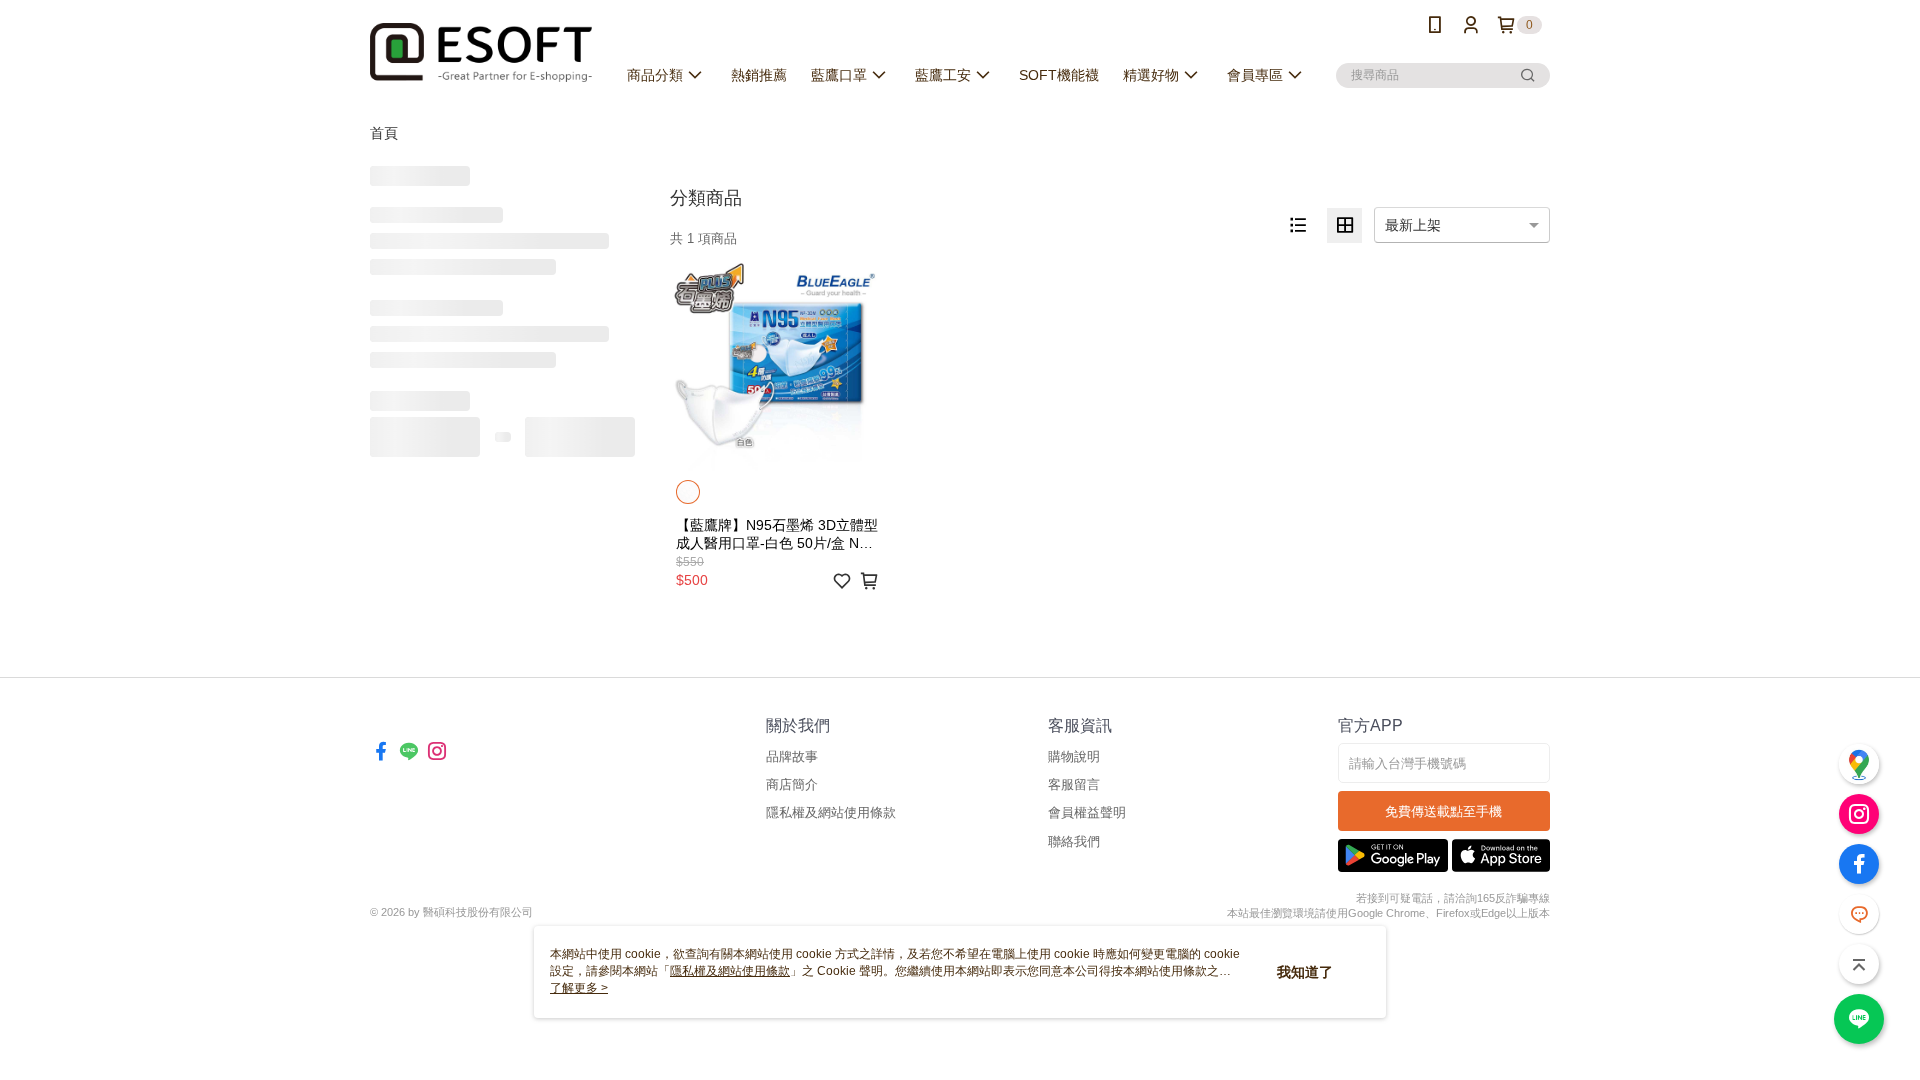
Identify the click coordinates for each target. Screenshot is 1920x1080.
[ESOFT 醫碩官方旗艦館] (481, 52)
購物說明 (1074, 756)
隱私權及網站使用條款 (831, 812)
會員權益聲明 (1087, 812)
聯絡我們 (1074, 841)
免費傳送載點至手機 (1443, 811)
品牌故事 (792, 756)
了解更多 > (579, 988)
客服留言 (1074, 784)
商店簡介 (792, 784)
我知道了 (1305, 972)
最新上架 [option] (1413, 225)
